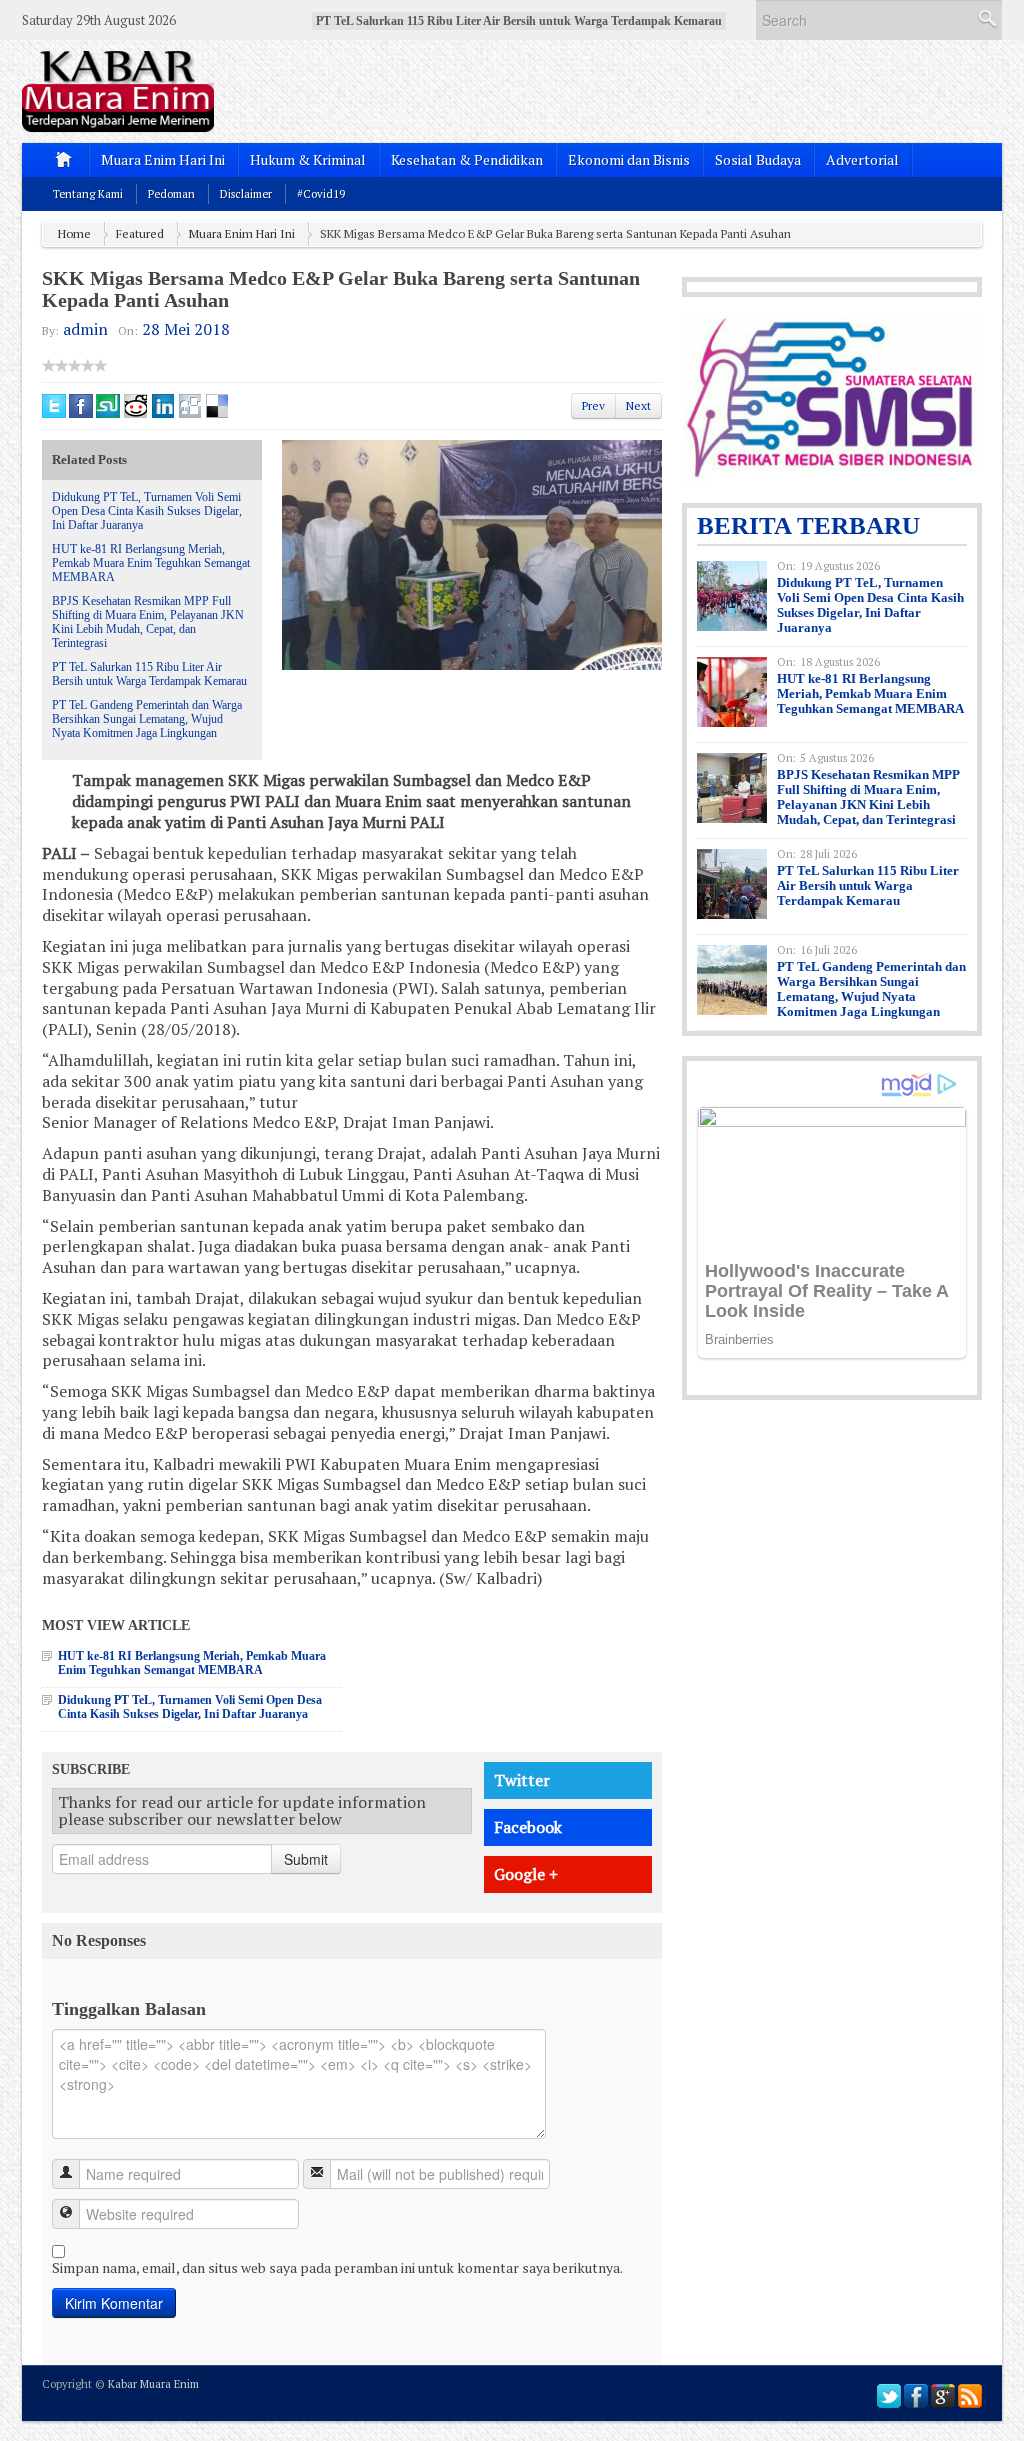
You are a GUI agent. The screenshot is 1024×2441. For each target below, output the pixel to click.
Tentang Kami (88, 194)
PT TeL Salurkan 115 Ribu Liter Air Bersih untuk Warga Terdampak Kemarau (149, 674)
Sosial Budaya (758, 159)
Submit (306, 1859)
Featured (140, 233)
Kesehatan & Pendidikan (467, 159)
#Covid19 (321, 194)
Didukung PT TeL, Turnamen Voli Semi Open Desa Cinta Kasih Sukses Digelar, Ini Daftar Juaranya (147, 511)
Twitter (522, 1780)
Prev (593, 405)
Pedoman (171, 194)
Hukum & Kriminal (308, 159)
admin (85, 329)
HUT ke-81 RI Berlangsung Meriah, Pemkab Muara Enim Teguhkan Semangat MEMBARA (151, 563)
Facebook (528, 1827)
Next (638, 405)
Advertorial (862, 159)
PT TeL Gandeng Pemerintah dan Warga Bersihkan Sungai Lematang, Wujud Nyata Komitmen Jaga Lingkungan (147, 719)
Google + (526, 1874)
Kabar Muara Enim (153, 2384)
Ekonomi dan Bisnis (629, 159)
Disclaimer (246, 194)
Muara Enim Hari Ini (163, 159)
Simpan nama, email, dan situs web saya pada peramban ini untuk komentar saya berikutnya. (337, 2267)
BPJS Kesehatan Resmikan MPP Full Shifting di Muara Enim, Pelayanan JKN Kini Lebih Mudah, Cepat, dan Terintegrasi (148, 622)
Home (74, 233)
